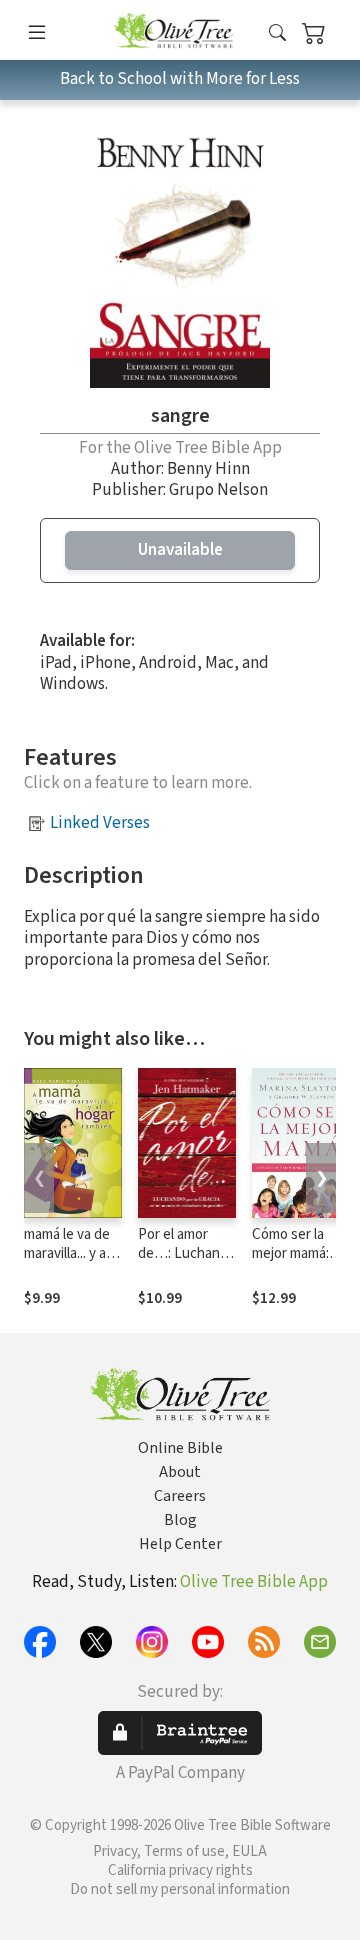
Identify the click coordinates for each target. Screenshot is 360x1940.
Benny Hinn (208, 469)
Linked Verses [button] (100, 823)
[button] (277, 33)
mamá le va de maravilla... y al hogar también (69, 1253)
